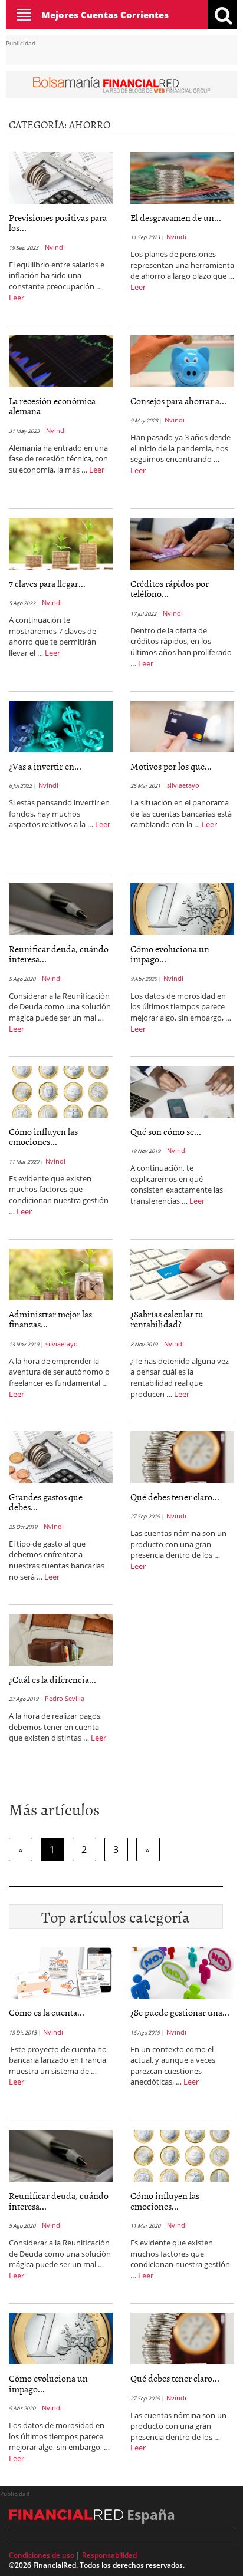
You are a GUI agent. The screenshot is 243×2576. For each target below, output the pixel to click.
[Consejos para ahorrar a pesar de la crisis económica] (182, 360)
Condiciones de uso (42, 2555)
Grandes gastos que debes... (46, 1502)
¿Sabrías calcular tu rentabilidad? (167, 1319)
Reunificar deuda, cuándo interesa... (59, 954)
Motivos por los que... (171, 766)
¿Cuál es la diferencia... (52, 1679)
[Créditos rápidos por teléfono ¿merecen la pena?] (182, 543)
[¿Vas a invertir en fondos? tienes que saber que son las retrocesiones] (61, 725)
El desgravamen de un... (176, 217)
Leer (17, 298)
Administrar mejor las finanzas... (50, 1319)
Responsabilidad (109, 2555)
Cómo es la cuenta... (47, 2012)
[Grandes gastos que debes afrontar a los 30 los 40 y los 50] (61, 1456)
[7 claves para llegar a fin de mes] (61, 543)
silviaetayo (183, 785)
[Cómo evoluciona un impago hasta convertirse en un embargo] (182, 908)
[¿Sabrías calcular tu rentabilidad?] (182, 1273)
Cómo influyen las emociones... (43, 1137)
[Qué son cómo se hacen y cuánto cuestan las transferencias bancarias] (182, 1091)
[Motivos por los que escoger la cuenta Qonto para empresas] (182, 725)
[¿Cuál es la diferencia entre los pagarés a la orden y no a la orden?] (61, 1639)
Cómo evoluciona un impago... (170, 954)
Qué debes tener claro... (175, 1497)
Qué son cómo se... (166, 1131)
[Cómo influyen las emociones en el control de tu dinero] (61, 1091)
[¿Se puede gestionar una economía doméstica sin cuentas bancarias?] (182, 1971)
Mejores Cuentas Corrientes (105, 15)
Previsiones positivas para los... (58, 223)
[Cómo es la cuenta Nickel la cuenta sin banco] (61, 1971)
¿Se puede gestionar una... (180, 2012)
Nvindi (55, 247)
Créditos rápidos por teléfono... (170, 589)
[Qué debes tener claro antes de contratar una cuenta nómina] (182, 1456)
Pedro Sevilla (65, 1698)
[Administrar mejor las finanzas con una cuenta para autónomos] (61, 1273)
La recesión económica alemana (52, 406)
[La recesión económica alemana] (61, 360)
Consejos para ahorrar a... (178, 401)
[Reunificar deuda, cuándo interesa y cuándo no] (61, 908)
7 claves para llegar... (47, 583)
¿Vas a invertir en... (45, 766)
